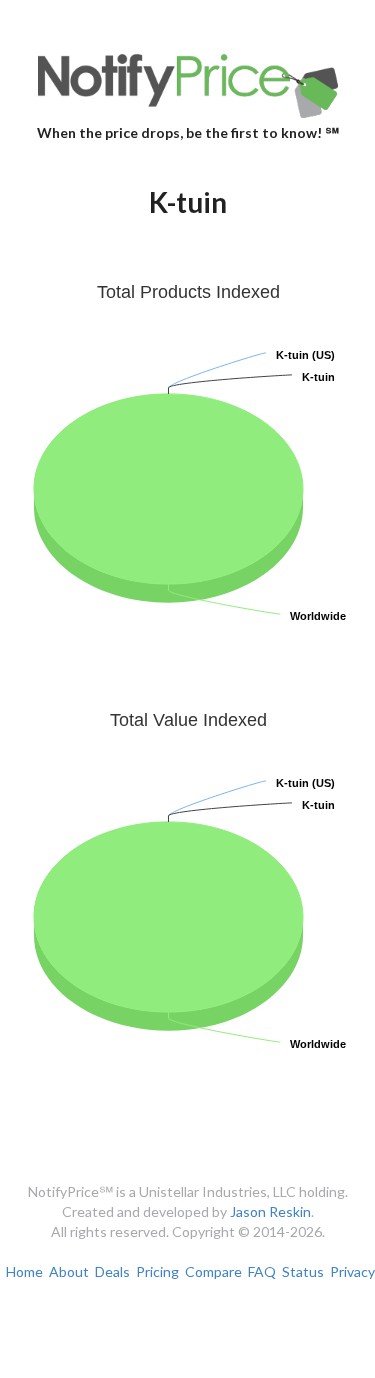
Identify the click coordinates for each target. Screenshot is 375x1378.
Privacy (352, 1271)
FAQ (262, 1271)
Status (303, 1271)
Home (24, 1271)
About (69, 1271)
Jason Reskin (270, 1211)
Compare (213, 1271)
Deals (112, 1271)
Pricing (157, 1271)
